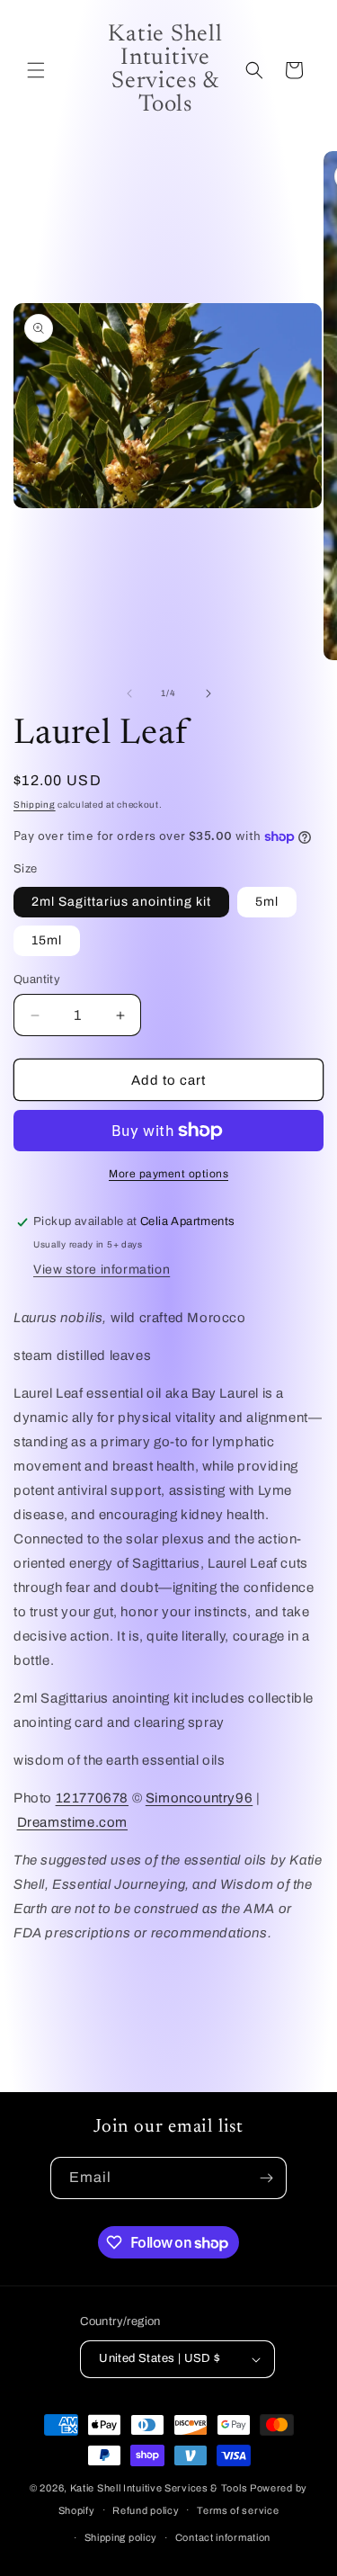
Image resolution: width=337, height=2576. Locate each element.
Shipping (35, 805)
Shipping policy (121, 2537)
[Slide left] (129, 693)
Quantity (37, 979)
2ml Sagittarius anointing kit (121, 902)
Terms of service (238, 2510)
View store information (102, 1270)
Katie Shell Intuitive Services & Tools (159, 2488)
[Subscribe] (266, 2178)
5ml (267, 902)
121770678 (92, 1798)
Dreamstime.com (72, 1822)
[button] (36, 70)
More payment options (168, 1174)
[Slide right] (208, 693)
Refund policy (146, 2510)
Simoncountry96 (199, 1798)
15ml (47, 940)
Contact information (223, 2537)
